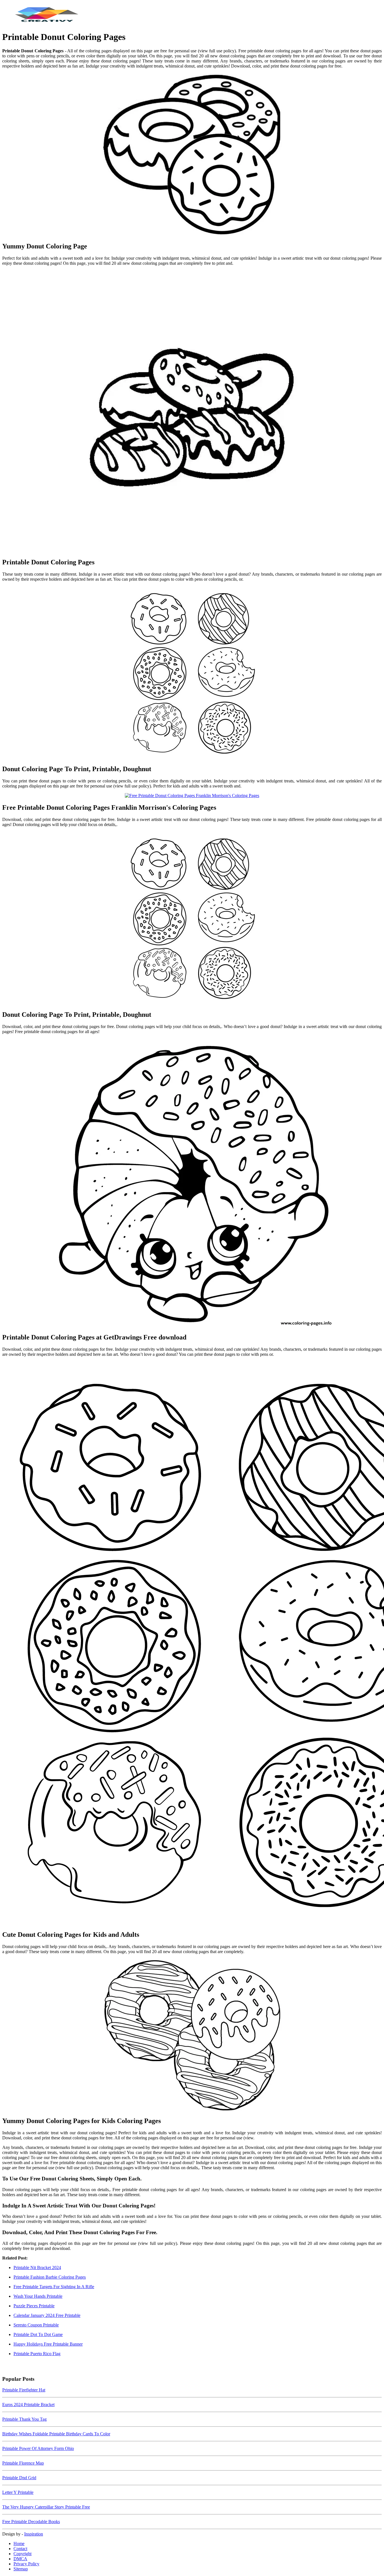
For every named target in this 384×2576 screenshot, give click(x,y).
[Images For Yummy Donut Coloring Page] (192, 155)
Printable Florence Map (23, 2463)
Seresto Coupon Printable (36, 2325)
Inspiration (34, 2534)
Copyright (22, 2554)
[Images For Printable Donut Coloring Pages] (192, 412)
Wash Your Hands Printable (38, 2296)
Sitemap (21, 2569)
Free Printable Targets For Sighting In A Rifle (54, 2287)
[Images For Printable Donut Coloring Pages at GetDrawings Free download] (192, 1183)
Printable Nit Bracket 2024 (37, 2268)
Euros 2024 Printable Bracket (28, 2405)
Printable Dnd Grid (19, 2478)
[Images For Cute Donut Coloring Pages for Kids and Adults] (192, 1643)
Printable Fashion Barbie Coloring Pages (50, 2277)
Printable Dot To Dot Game (38, 2334)
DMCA (20, 2559)
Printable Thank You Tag (24, 2419)
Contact (20, 2549)
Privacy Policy (26, 2564)
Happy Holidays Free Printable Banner (48, 2344)
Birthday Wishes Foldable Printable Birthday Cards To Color (56, 2434)
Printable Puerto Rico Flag (37, 2354)
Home (19, 2544)
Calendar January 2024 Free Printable (47, 2315)
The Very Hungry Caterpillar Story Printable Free (46, 2507)
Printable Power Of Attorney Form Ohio (38, 2448)
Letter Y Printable (18, 2492)
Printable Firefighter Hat (24, 2390)
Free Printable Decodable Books (31, 2522)
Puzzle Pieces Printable (34, 2306)
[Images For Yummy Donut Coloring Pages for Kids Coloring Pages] (192, 2035)
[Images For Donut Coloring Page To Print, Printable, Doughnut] (192, 673)
